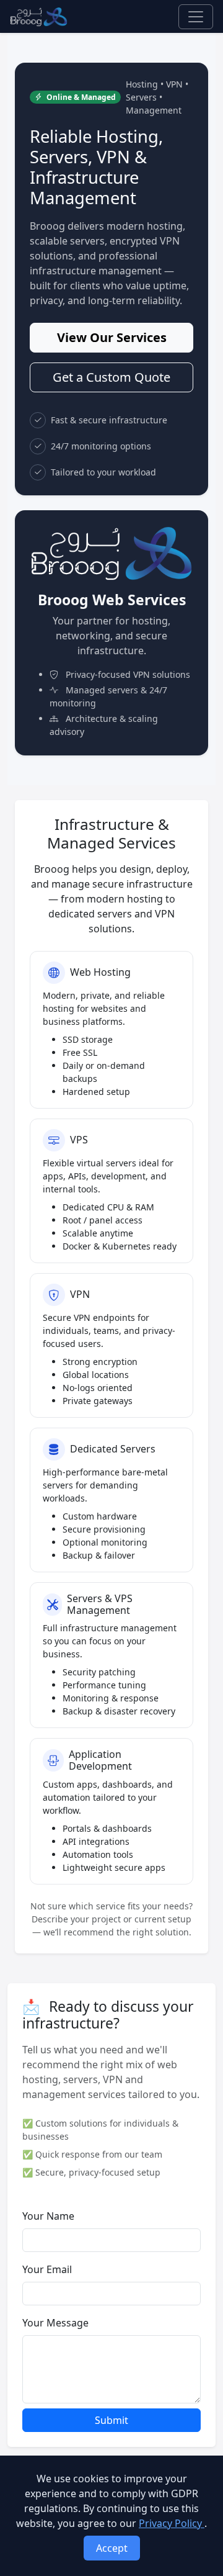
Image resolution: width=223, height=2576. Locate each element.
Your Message (55, 2323)
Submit (111, 2420)
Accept (112, 2548)
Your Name (48, 2216)
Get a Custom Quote (111, 377)
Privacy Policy (172, 2523)
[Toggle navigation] (196, 17)
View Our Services (112, 337)
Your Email (47, 2269)
